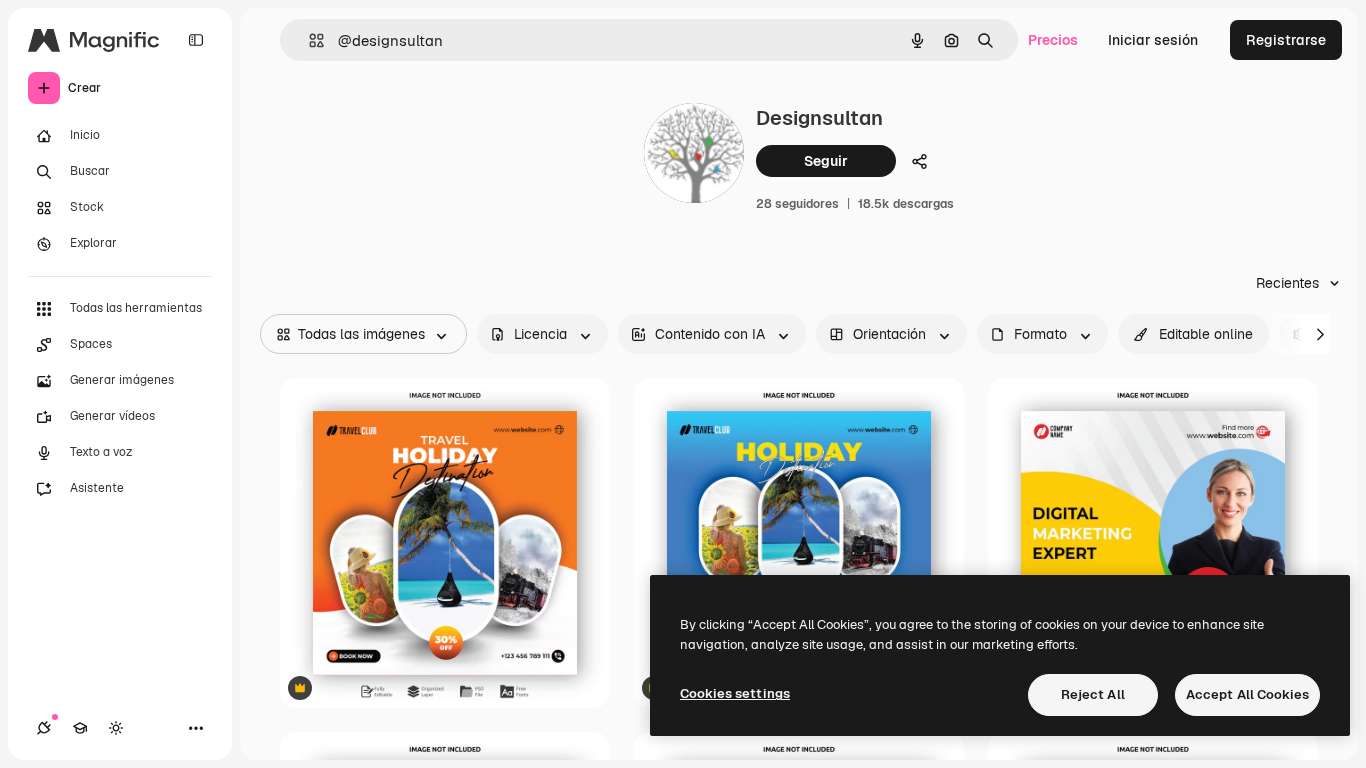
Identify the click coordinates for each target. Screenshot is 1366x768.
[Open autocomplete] (308, 40)
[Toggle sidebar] (196, 40)
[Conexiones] (44, 728)
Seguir (826, 161)
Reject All (1093, 694)
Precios (1053, 40)
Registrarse (1286, 40)
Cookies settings (735, 693)
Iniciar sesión (1153, 40)
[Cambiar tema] (116, 728)
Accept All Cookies (1247, 694)
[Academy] (80, 728)
